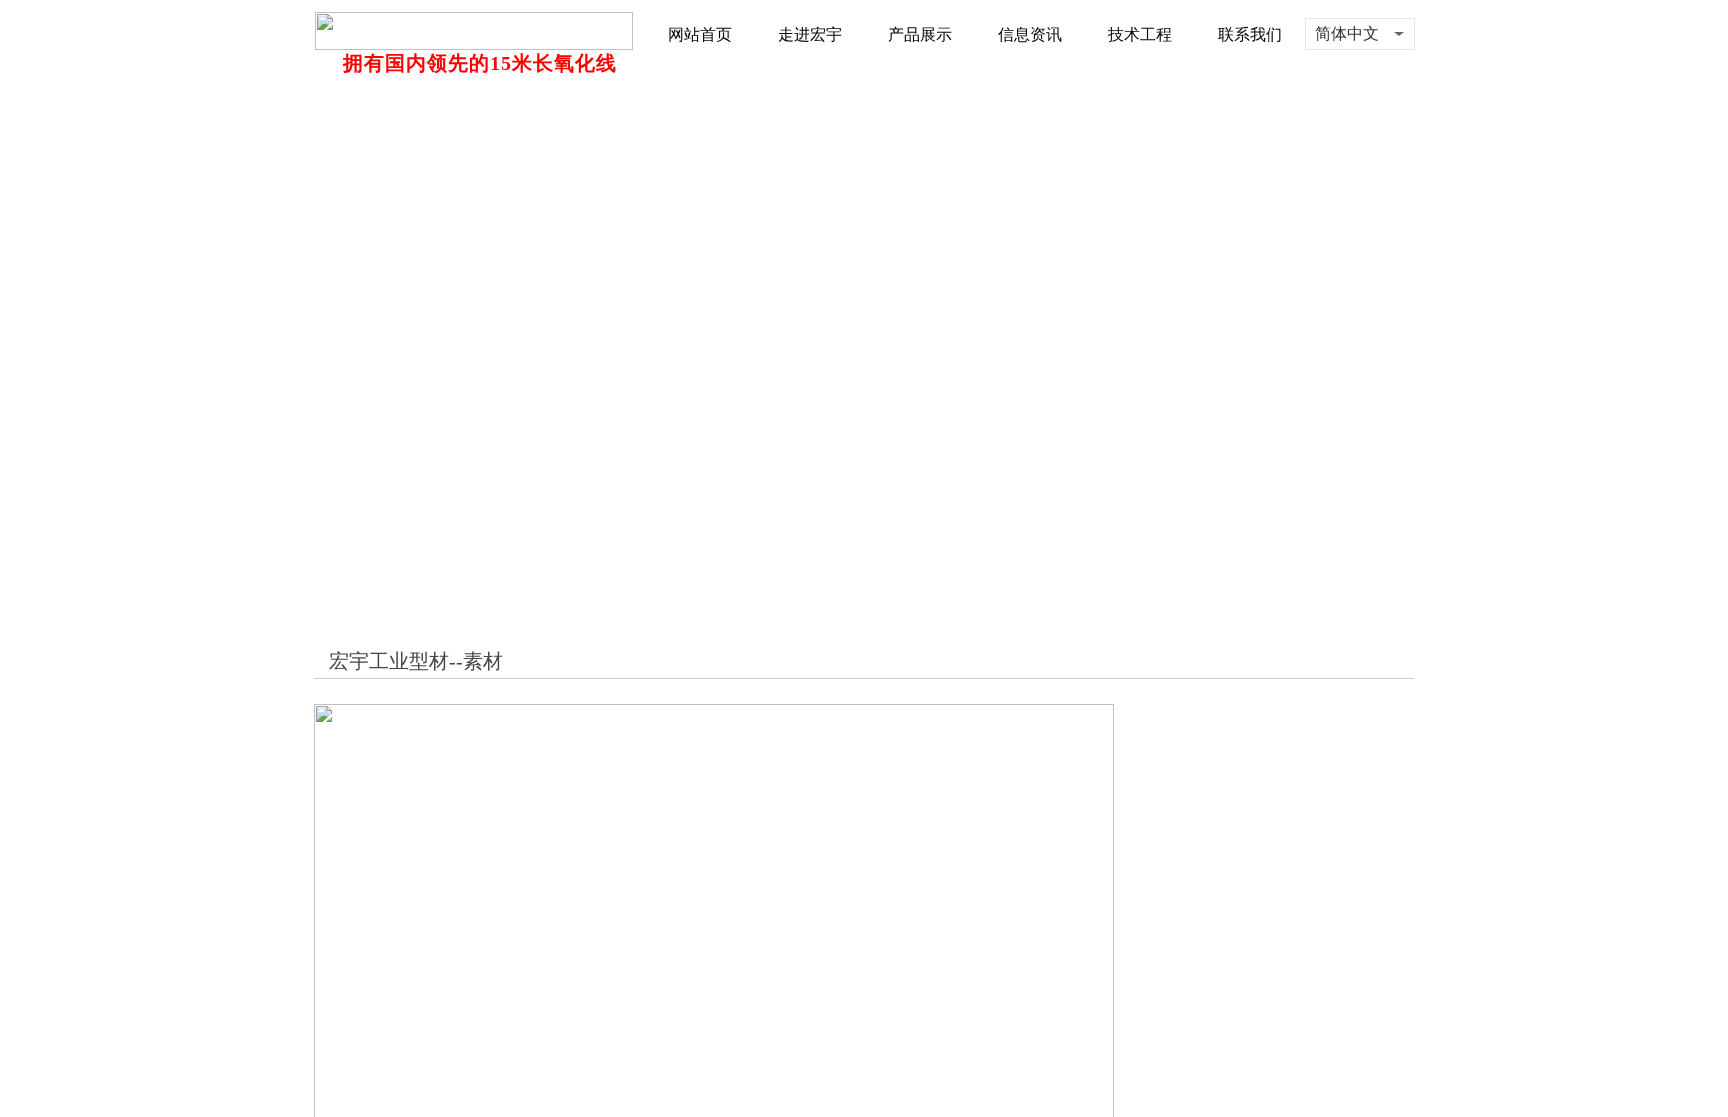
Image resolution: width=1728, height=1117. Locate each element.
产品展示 (920, 34)
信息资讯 (1030, 34)
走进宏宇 (810, 34)
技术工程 (1140, 34)
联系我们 (1250, 34)
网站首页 (700, 34)
